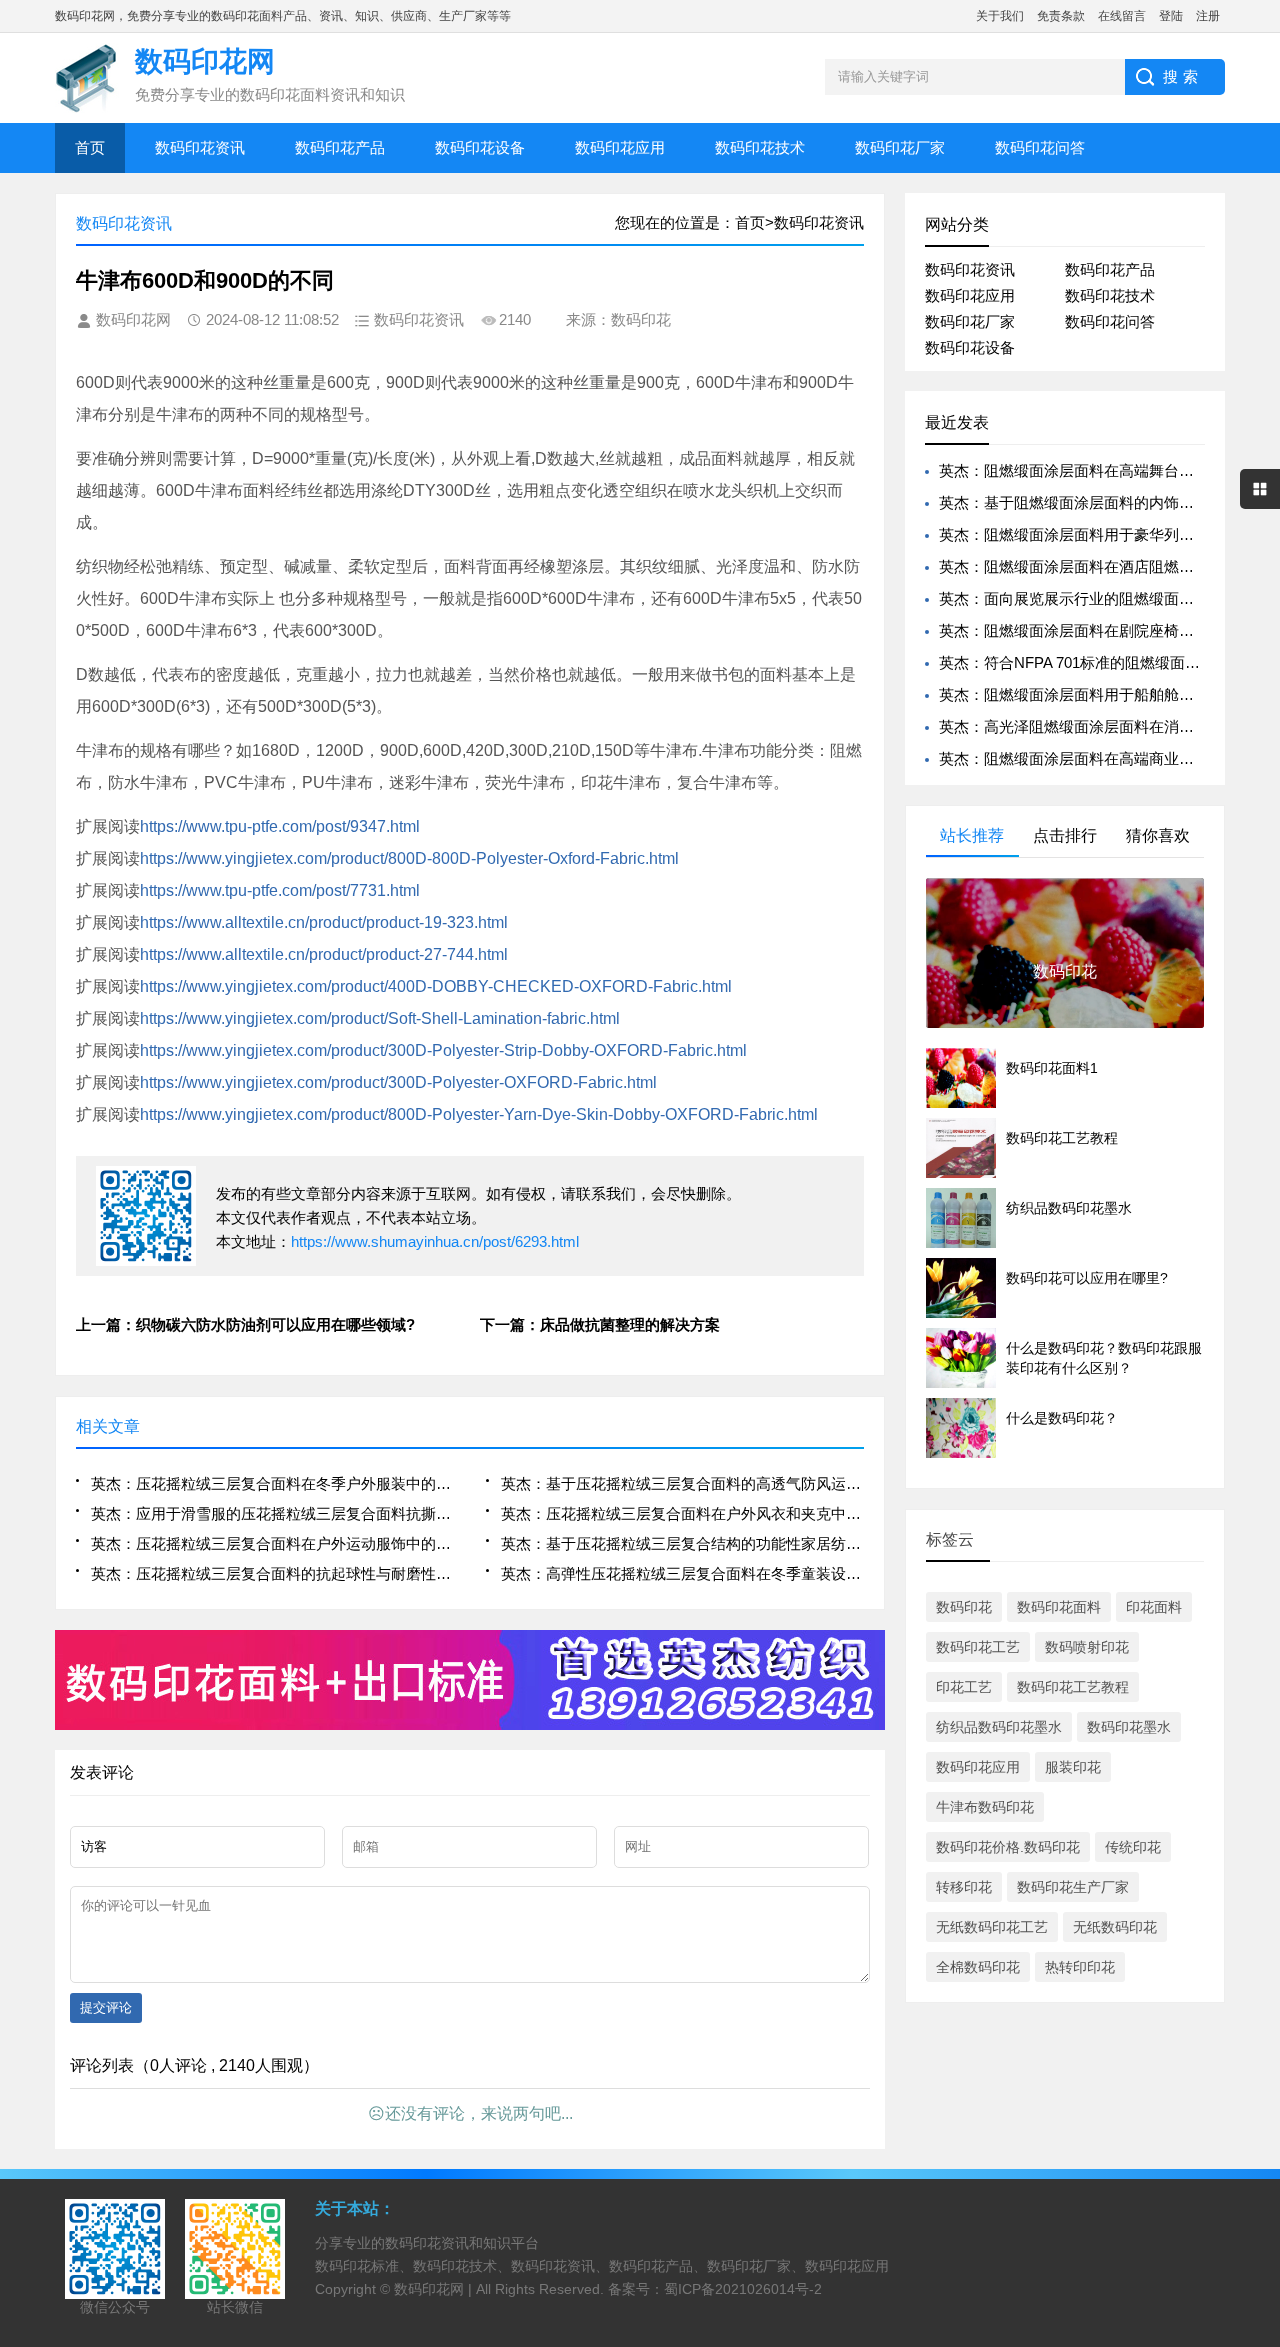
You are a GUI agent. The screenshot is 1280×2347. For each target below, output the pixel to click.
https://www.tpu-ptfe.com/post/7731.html (280, 890)
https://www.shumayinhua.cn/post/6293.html (435, 1241)
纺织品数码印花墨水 (999, 1727)
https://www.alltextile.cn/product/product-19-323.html (324, 922)
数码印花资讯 (200, 147)
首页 (90, 147)
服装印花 (1073, 1767)
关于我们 (1000, 16)
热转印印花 (1080, 1967)
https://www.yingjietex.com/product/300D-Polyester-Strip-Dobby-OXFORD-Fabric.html (443, 1050)
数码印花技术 (760, 147)
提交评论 (106, 2007)
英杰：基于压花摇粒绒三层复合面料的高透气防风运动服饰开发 (682, 1483)
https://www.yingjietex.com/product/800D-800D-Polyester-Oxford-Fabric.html (409, 858)
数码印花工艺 (978, 1647)
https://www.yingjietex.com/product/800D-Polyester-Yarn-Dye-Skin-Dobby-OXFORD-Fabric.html (479, 1114)
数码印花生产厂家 (1073, 1887)
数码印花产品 (340, 147)
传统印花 (1133, 1847)
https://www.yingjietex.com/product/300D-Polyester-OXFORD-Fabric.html (398, 1082)
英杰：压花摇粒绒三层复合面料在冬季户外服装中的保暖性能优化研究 (272, 1483)
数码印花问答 (1040, 147)
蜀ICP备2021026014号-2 (743, 2289)
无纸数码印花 (1115, 1927)
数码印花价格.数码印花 (1008, 1847)
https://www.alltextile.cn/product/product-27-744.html (324, 954)
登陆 (1171, 16)
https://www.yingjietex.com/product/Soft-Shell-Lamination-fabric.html (380, 1018)
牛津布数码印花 (985, 1807)
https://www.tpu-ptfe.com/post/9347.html (280, 826)
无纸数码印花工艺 (992, 1927)
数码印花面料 (1059, 1607)
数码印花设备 (480, 147)
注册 (1208, 16)
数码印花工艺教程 (1073, 1687)
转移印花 (964, 1887)
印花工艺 (964, 1687)
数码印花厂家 (900, 147)
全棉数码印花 (978, 1967)
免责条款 (1061, 16)
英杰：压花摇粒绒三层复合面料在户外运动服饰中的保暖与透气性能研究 (272, 1543)
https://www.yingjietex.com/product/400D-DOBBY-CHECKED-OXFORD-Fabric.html (436, 986)
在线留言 (1122, 16)
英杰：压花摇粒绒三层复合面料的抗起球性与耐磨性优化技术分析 (272, 1573)
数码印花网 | (435, 2289)
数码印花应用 (620, 147)
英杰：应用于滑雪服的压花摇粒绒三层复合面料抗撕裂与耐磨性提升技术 (272, 1513)
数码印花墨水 (1129, 1727)
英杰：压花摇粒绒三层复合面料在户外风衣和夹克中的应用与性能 (682, 1513)
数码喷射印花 (1087, 1647)
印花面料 (1154, 1607)
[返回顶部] (1259, 2091)
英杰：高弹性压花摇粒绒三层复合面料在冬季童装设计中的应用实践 (682, 1573)
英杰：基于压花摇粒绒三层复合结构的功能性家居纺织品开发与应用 (682, 1543)
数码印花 (964, 1607)
